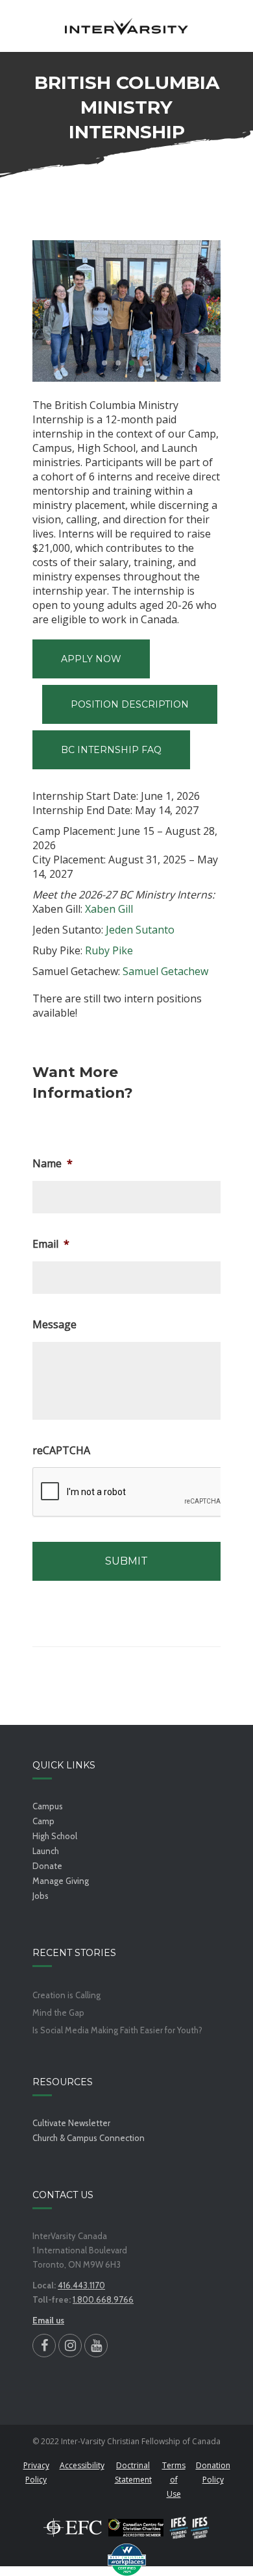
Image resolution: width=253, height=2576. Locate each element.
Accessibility (82, 2465)
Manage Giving (61, 1881)
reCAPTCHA (61, 1451)
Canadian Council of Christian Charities (136, 2527)
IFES (190, 2527)
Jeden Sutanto (140, 930)
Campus (48, 1806)
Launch (46, 1851)
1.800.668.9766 (103, 2299)
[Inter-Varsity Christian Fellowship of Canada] (126, 26)
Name (53, 1164)
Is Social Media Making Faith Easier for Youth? (117, 2030)
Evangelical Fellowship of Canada (73, 2527)
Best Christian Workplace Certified (126, 2560)
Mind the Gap (58, 2013)
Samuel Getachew (165, 971)
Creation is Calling (66, 1995)
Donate (47, 1866)
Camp (43, 1821)
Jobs (41, 1896)
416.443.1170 (81, 2285)
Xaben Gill (109, 909)
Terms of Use (174, 2480)
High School (55, 1836)
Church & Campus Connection (89, 2138)
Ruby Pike (109, 950)
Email (51, 1244)
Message (54, 1325)
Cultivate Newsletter (71, 2123)
